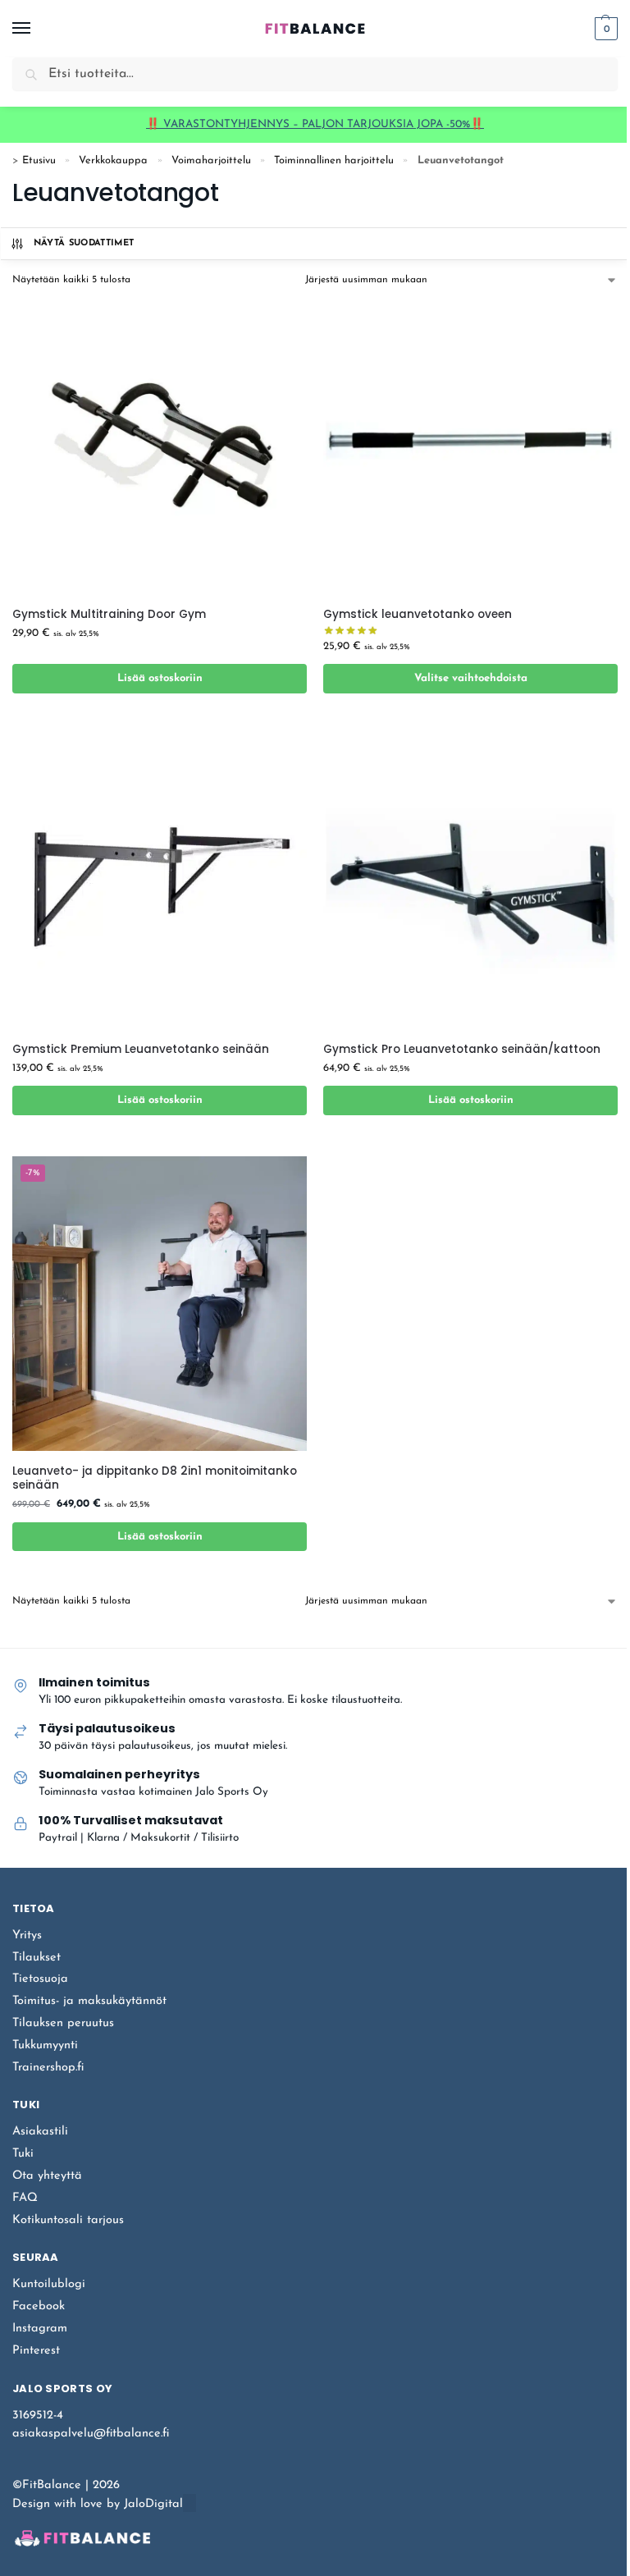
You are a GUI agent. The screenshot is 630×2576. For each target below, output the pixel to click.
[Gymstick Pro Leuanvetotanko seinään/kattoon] (470, 882)
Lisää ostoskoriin (160, 678)
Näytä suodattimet (84, 243)
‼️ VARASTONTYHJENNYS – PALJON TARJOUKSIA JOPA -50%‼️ (315, 124)
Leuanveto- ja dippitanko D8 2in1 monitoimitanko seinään (155, 1478)
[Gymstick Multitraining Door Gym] (160, 447)
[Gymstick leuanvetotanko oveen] (470, 447)
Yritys (27, 1935)
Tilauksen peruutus (63, 2023)
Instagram (40, 2329)
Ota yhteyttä (47, 2176)
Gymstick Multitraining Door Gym (109, 615)
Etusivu (39, 160)
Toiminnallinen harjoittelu (334, 160)
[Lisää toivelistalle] (274, 722)
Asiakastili (40, 2132)
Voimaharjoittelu (211, 160)
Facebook (39, 2306)
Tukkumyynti (45, 2045)
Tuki (23, 2154)
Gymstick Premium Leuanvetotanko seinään (141, 1050)
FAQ (25, 2198)
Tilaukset (37, 1958)
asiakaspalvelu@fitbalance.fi (91, 2434)
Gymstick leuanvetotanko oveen (418, 615)
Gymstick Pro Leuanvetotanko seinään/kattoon (462, 1050)
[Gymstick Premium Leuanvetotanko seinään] (160, 882)
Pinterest (36, 2351)
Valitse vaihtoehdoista (471, 678)
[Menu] (37, 29)
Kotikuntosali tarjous (68, 2220)
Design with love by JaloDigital (98, 2504)
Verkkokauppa (113, 160)
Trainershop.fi (48, 2068)
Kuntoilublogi (49, 2284)
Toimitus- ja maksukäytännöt (89, 2001)
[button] (604, 29)
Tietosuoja (40, 1979)
